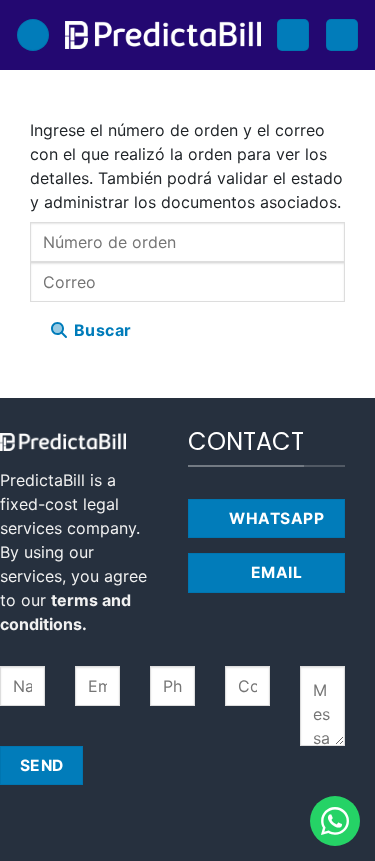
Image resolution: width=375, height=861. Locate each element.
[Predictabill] (163, 35)
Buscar (100, 330)
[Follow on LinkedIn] (206, 639)
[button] (33, 35)
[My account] (293, 35)
